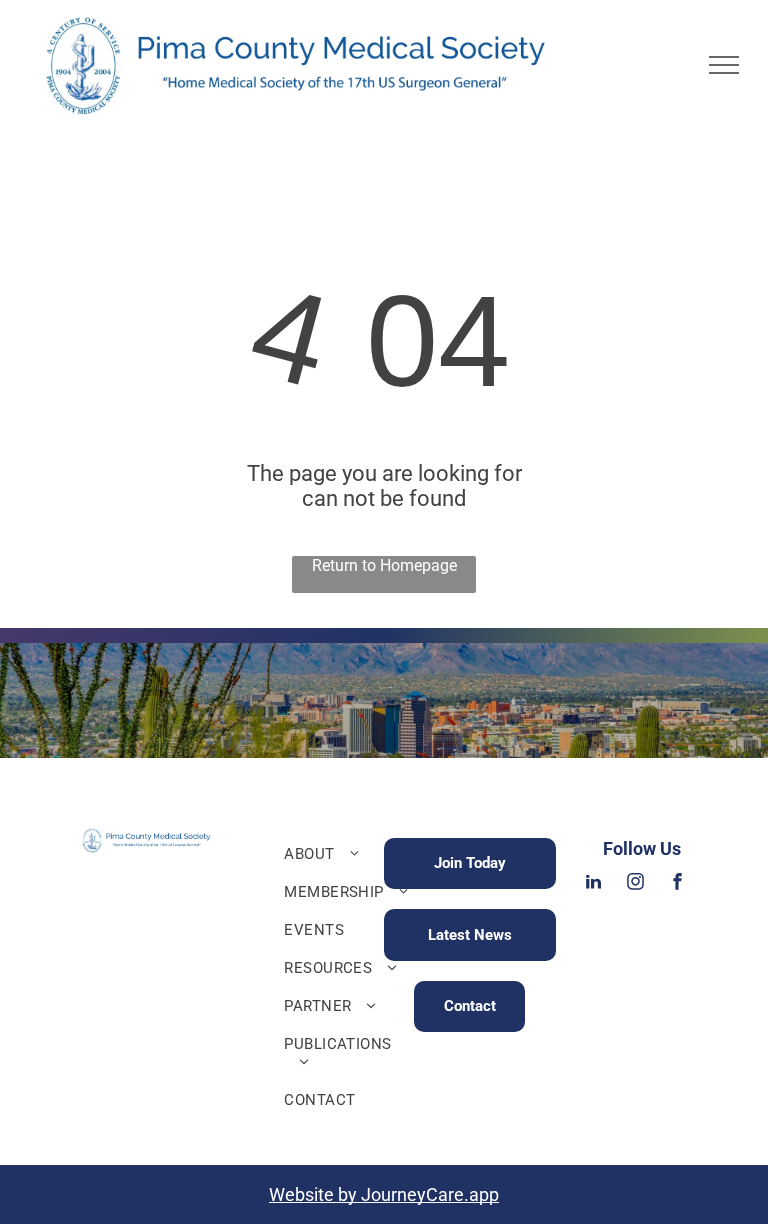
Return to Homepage (384, 565)
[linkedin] (594, 884)
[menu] (724, 65)
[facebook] (678, 884)
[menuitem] (350, 854)
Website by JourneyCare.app (384, 1194)
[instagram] (636, 884)
